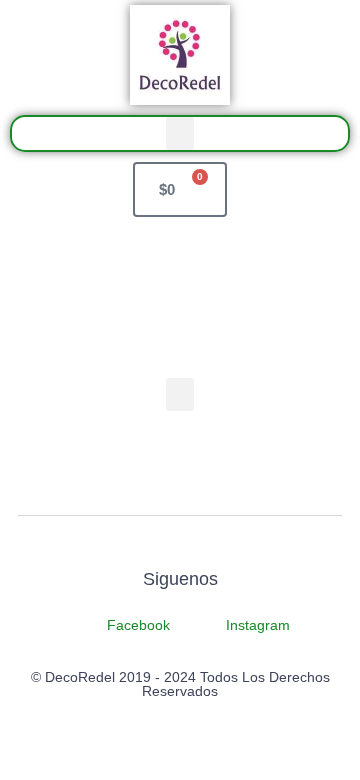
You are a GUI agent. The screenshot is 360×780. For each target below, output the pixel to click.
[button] (180, 133)
